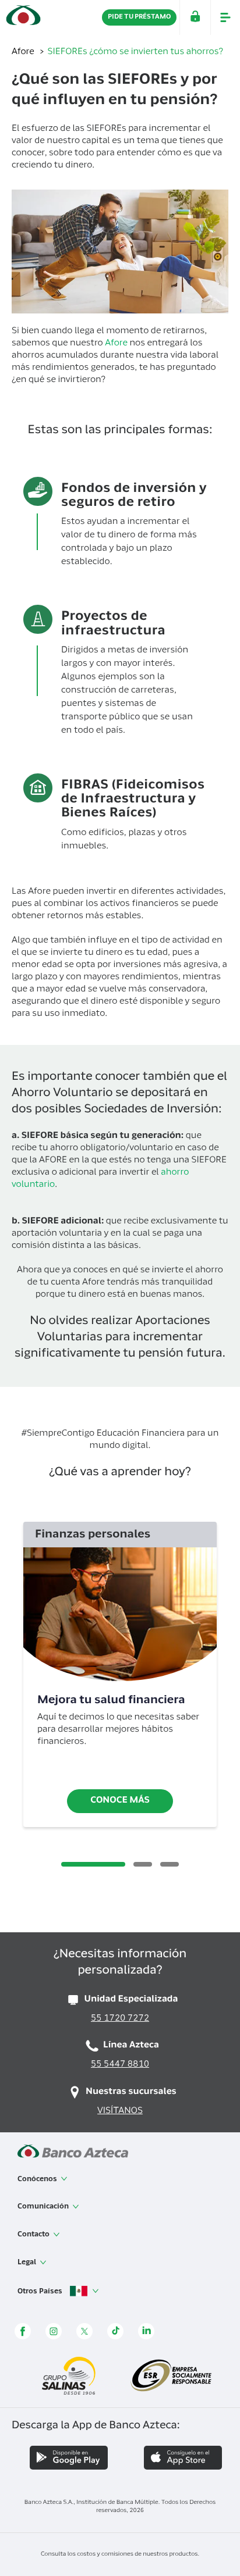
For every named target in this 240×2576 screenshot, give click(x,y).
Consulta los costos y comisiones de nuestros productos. (120, 2554)
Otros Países (41, 2291)
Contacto (34, 2235)
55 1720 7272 (120, 2019)
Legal (28, 2263)
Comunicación (44, 2207)
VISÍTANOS (120, 2112)
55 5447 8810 (120, 2065)
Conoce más (120, 1801)
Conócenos (38, 2179)
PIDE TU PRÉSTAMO (139, 17)
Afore (24, 53)
